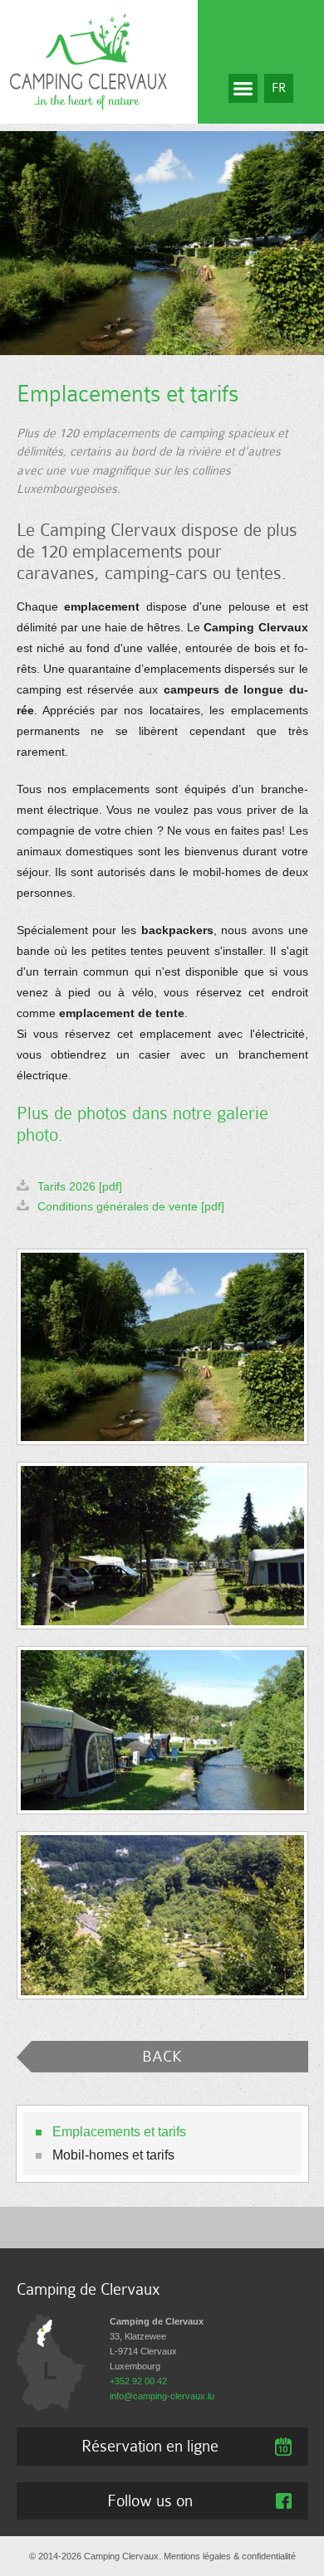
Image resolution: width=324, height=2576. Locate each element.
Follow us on (150, 2501)
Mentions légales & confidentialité (230, 2556)
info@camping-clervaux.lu (162, 2396)
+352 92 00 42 (138, 2381)
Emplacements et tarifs (119, 2132)
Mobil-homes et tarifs (113, 2155)
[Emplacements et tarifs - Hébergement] (162, 1347)
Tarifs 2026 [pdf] (80, 1186)
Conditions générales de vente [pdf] (131, 1206)
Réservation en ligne (150, 2446)
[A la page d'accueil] (88, 61)
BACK (162, 2056)
